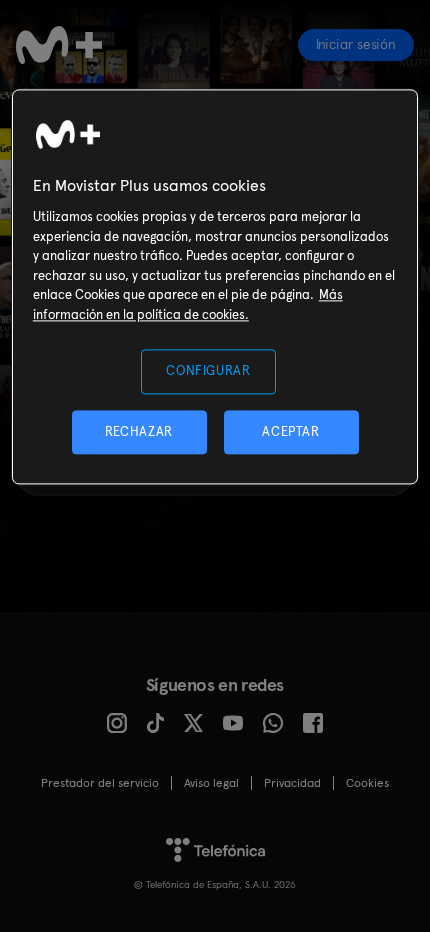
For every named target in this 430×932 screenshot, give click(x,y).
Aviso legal (211, 783)
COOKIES (367, 783)
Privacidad (292, 783)
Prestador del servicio (100, 783)
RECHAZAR (139, 431)
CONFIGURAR (208, 371)
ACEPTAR (291, 431)
